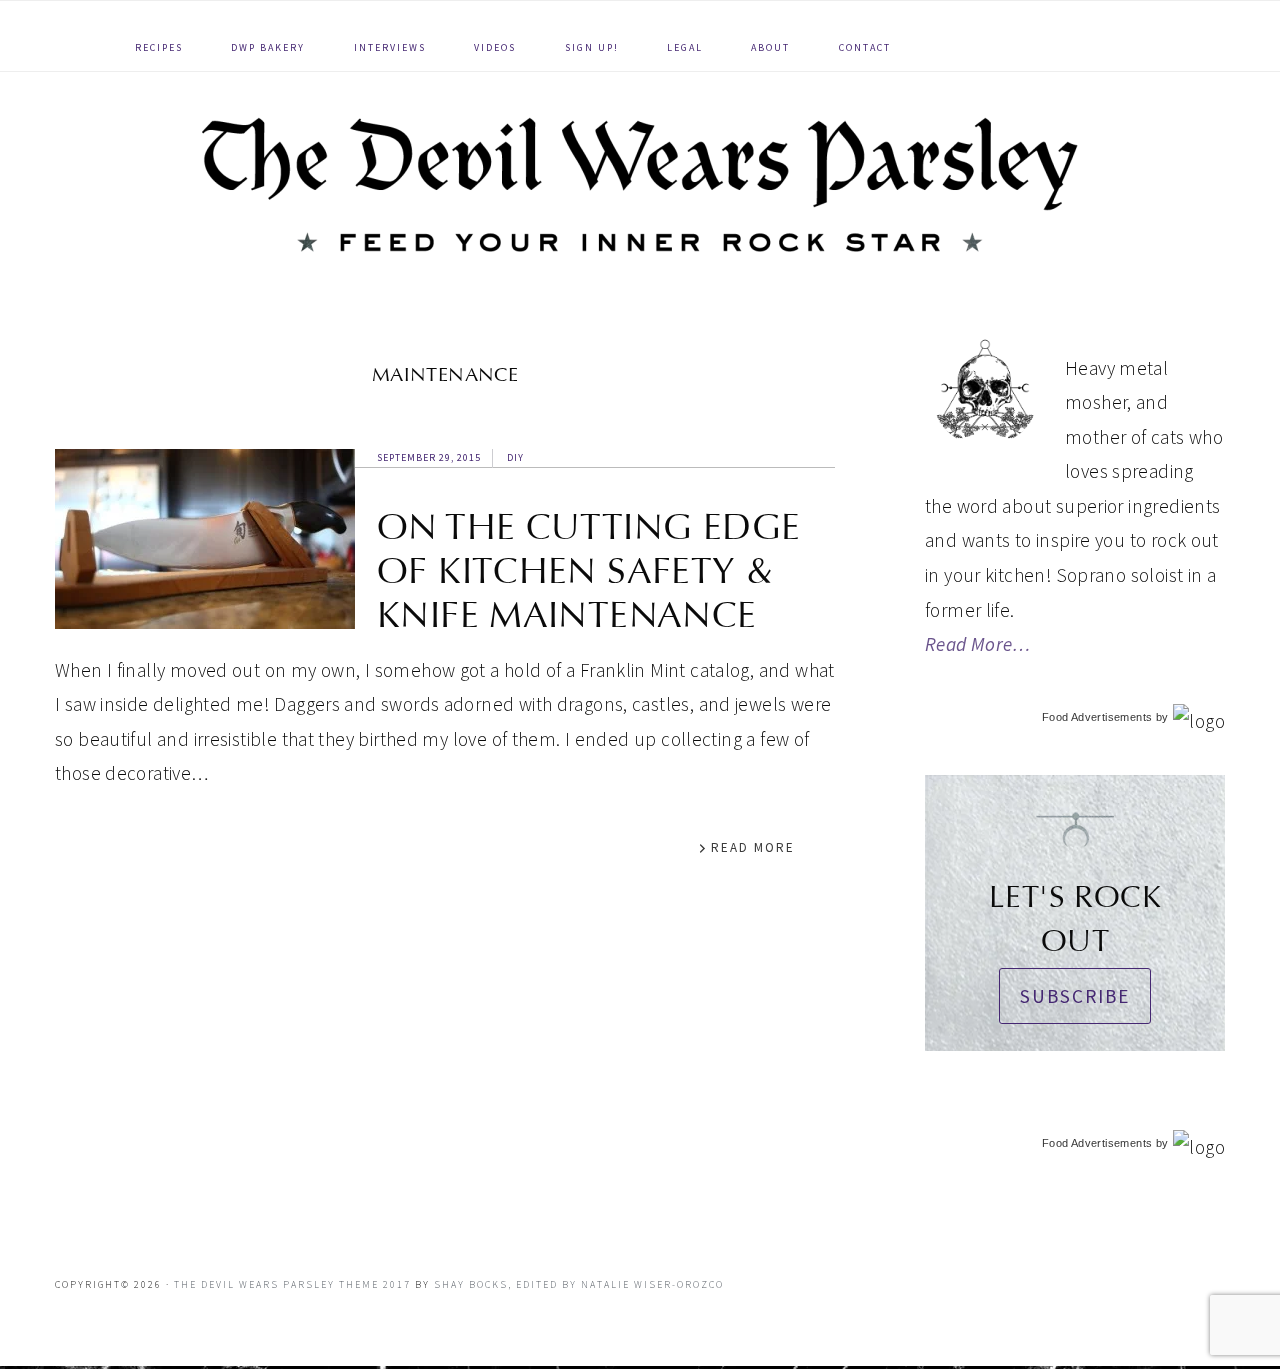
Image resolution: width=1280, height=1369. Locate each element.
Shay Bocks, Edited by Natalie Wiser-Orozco (579, 1284)
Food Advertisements (1097, 717)
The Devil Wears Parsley (640, 184)
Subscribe (1075, 996)
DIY (515, 457)
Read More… (978, 644)
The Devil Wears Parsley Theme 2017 (292, 1284)
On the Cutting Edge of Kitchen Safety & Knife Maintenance (588, 571)
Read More (753, 847)
